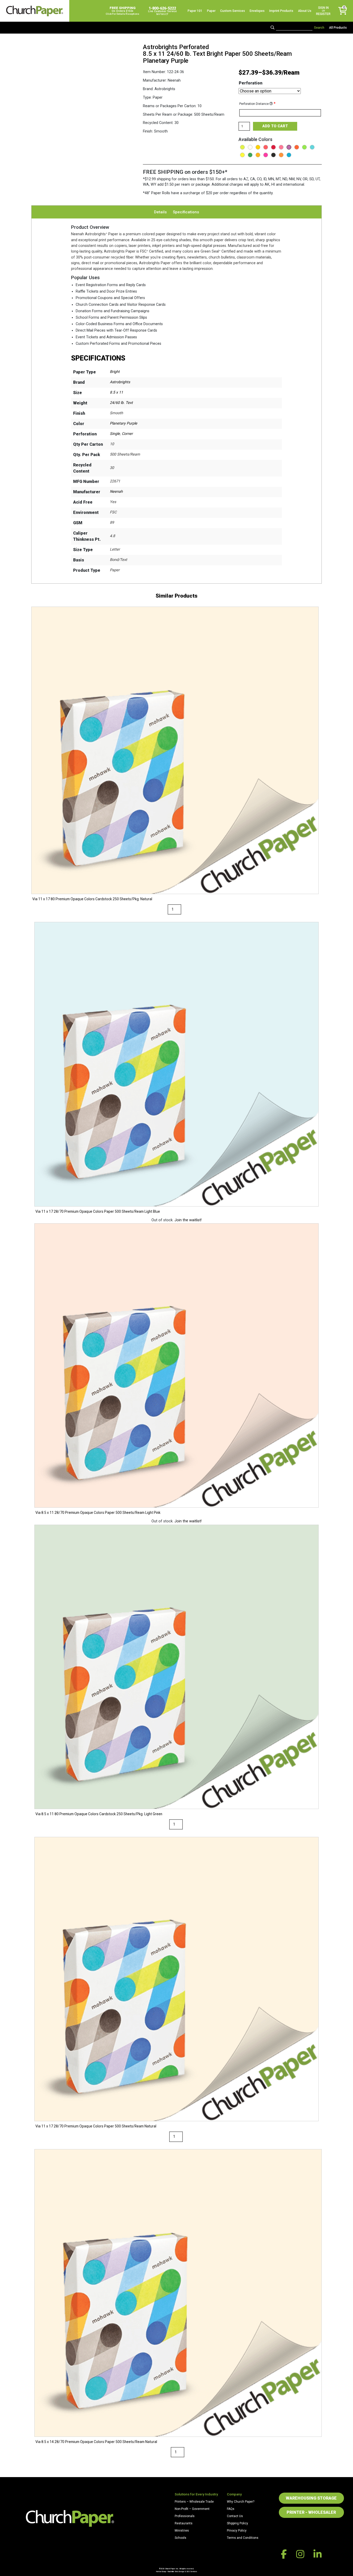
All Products (338, 28)
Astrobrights (120, 382)
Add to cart (275, 126)
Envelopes (257, 11)
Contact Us (235, 2516)
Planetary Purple (124, 423)
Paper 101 (195, 11)
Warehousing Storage (311, 2498)
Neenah (116, 492)
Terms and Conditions (243, 2538)
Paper (211, 11)
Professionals (185, 2516)
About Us (305, 11)
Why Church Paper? (241, 2502)
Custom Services (233, 11)
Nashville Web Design (176, 2571)
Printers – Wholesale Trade (194, 2502)
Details (160, 212)
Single (115, 434)
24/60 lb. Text (121, 403)
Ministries (182, 2531)
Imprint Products (281, 11)
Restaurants (184, 2523)
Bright (115, 372)
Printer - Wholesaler (311, 2512)
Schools (181, 2538)
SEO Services (192, 2571)
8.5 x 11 (116, 392)
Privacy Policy (237, 2531)
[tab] (160, 212)
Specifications (186, 212)
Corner (127, 434)
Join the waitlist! (188, 1220)
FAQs (231, 2509)
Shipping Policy (237, 2523)
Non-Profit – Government (192, 2509)
